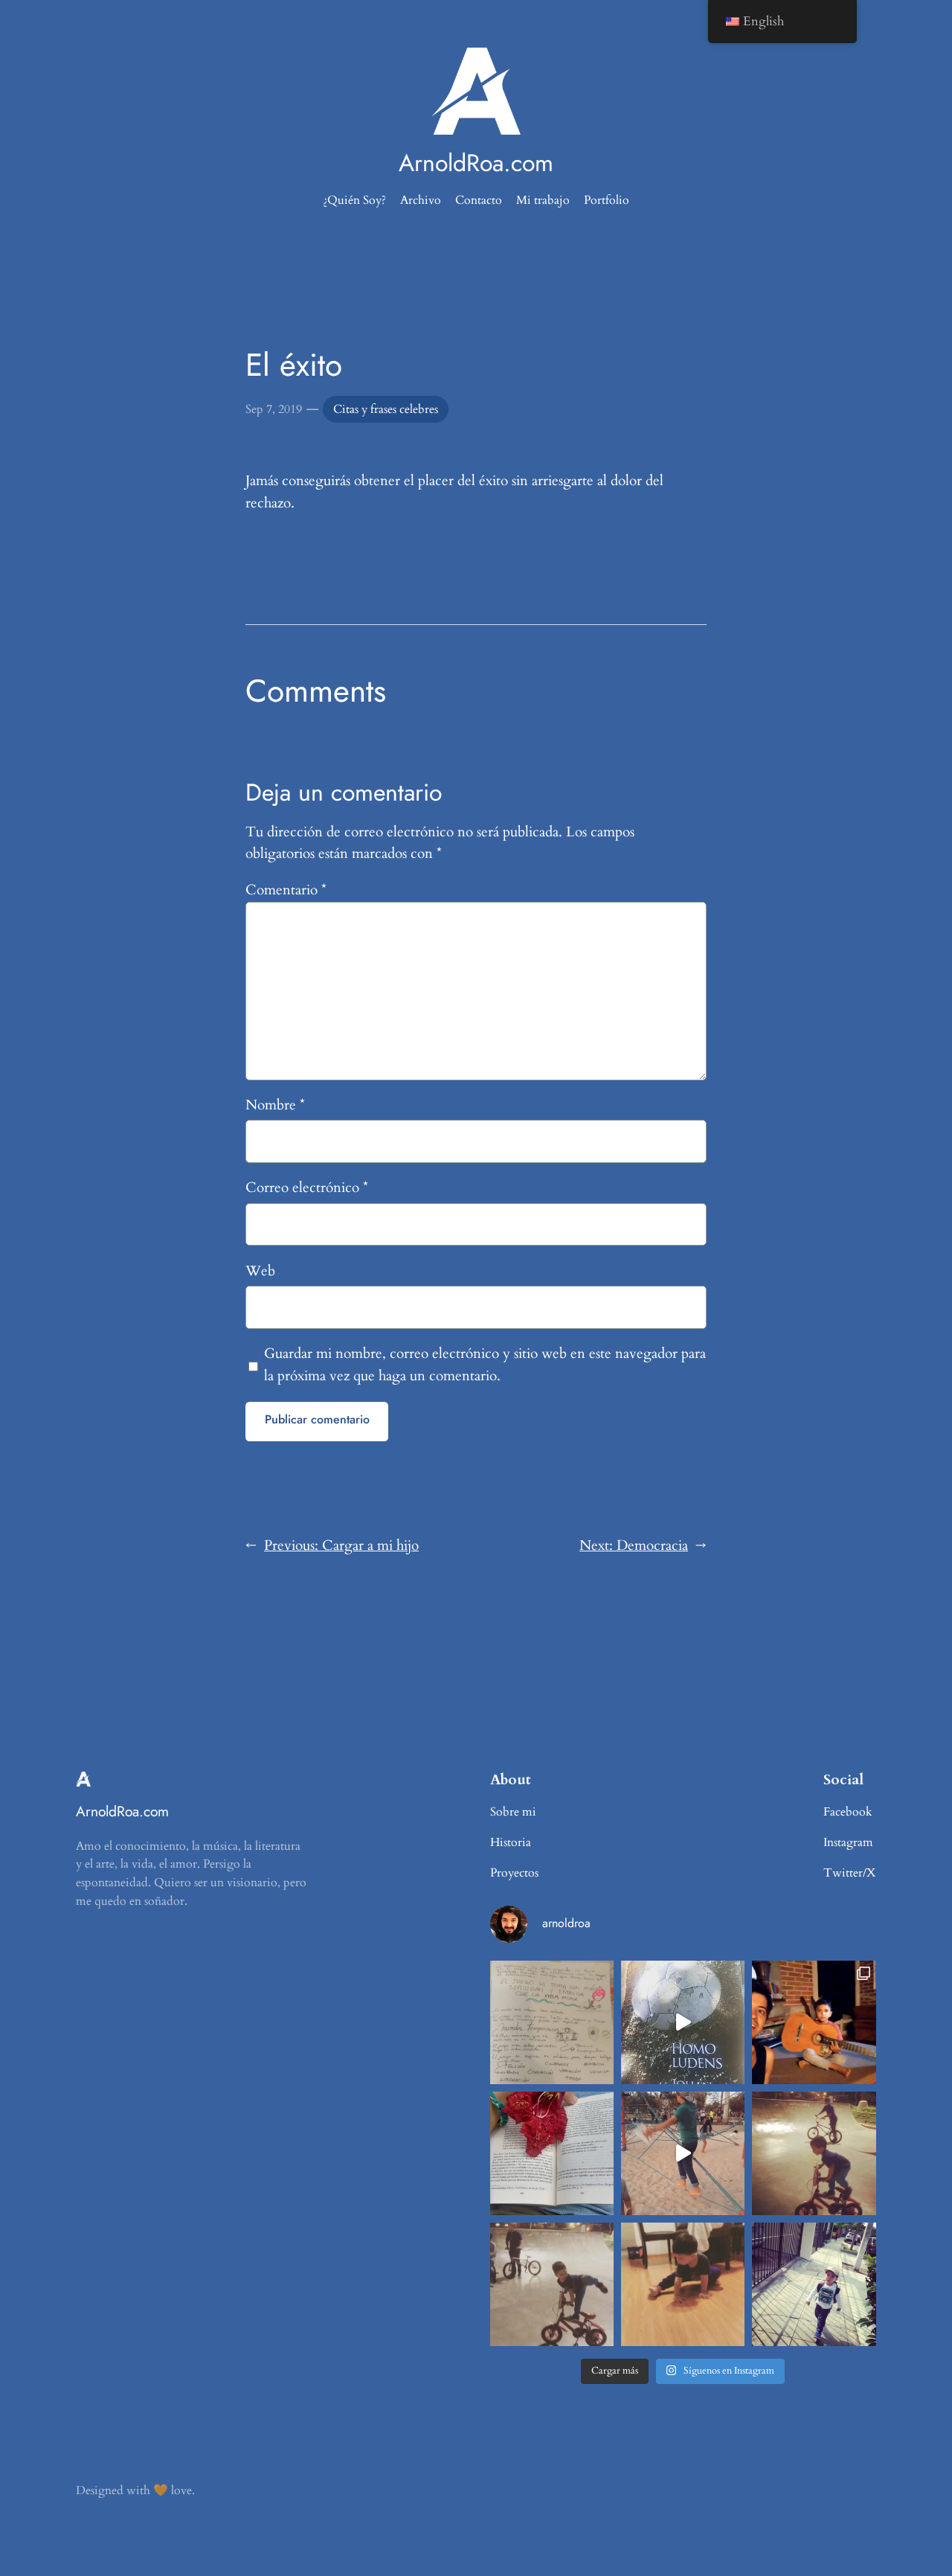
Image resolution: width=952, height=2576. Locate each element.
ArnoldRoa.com (476, 163)
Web (260, 1271)
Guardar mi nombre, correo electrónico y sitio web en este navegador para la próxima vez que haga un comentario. (485, 1365)
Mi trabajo (543, 200)
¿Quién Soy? (354, 200)
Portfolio (607, 200)
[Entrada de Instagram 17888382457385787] (814, 2022)
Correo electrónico (307, 1188)
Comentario (286, 890)
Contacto (479, 200)
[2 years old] (552, 2284)
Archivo (421, 200)
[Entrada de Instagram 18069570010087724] (552, 2022)
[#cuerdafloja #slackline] (683, 2153)
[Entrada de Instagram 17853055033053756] (814, 2284)
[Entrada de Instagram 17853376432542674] (683, 2022)
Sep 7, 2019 (274, 409)
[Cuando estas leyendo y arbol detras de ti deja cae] (552, 2153)
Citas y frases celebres (386, 409)
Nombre (275, 1105)
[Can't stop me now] (814, 2153)
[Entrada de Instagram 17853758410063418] (683, 2284)
